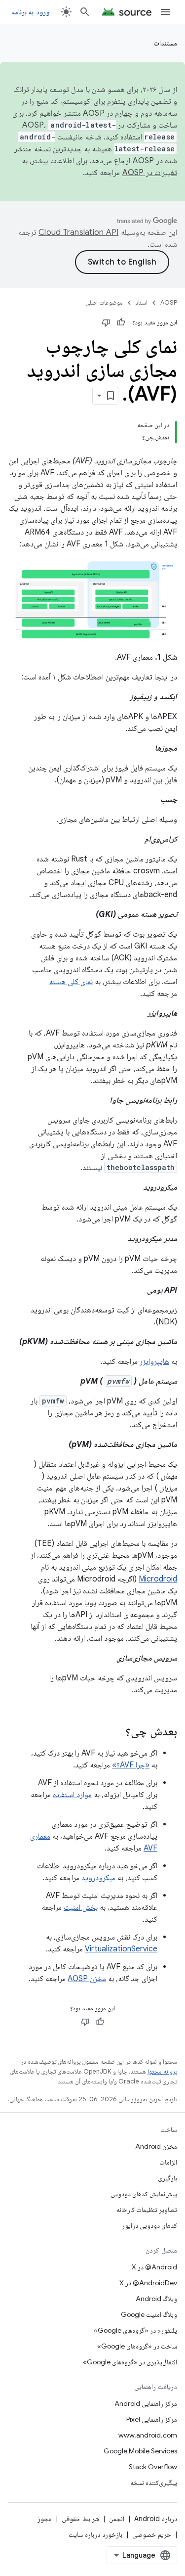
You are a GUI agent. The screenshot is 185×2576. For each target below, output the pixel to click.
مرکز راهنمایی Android (146, 2403)
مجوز (45, 2519)
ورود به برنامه (31, 12)
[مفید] (121, 322)
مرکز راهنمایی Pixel (152, 2419)
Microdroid (158, 1579)
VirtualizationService (121, 1949)
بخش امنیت (81, 1907)
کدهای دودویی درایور (149, 2225)
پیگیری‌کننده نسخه (154, 2483)
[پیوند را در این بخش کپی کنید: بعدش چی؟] (115, 1732)
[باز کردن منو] (165, 12)
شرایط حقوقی (80, 2519)
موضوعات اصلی (104, 302)
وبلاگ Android (156, 2299)
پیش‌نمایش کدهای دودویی (144, 2194)
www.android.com (148, 2435)
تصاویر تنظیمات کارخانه (147, 2210)
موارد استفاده (72, 1795)
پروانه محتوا (162, 2071)
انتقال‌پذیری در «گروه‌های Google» (130, 2362)
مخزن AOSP (87, 1979)
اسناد (142, 302)
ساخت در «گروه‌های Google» (137, 2346)
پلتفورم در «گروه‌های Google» (135, 2330)
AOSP (169, 302)
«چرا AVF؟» (131, 1765)
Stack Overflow (153, 2467)
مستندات (166, 43)
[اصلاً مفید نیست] (106, 322)
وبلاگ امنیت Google (149, 2314)
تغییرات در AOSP (150, 173)
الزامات (168, 2162)
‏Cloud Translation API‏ (78, 232)
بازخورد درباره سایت (95, 2534)
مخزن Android (156, 2146)
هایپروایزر (154, 1361)
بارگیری (167, 2178)
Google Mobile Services (140, 2451)
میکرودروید (98, 1878)
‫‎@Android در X (154, 2267)
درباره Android (156, 2519)
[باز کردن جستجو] (85, 12)
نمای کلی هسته (71, 982)
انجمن (117, 2519)
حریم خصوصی (152, 2534)
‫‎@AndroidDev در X (148, 2283)
